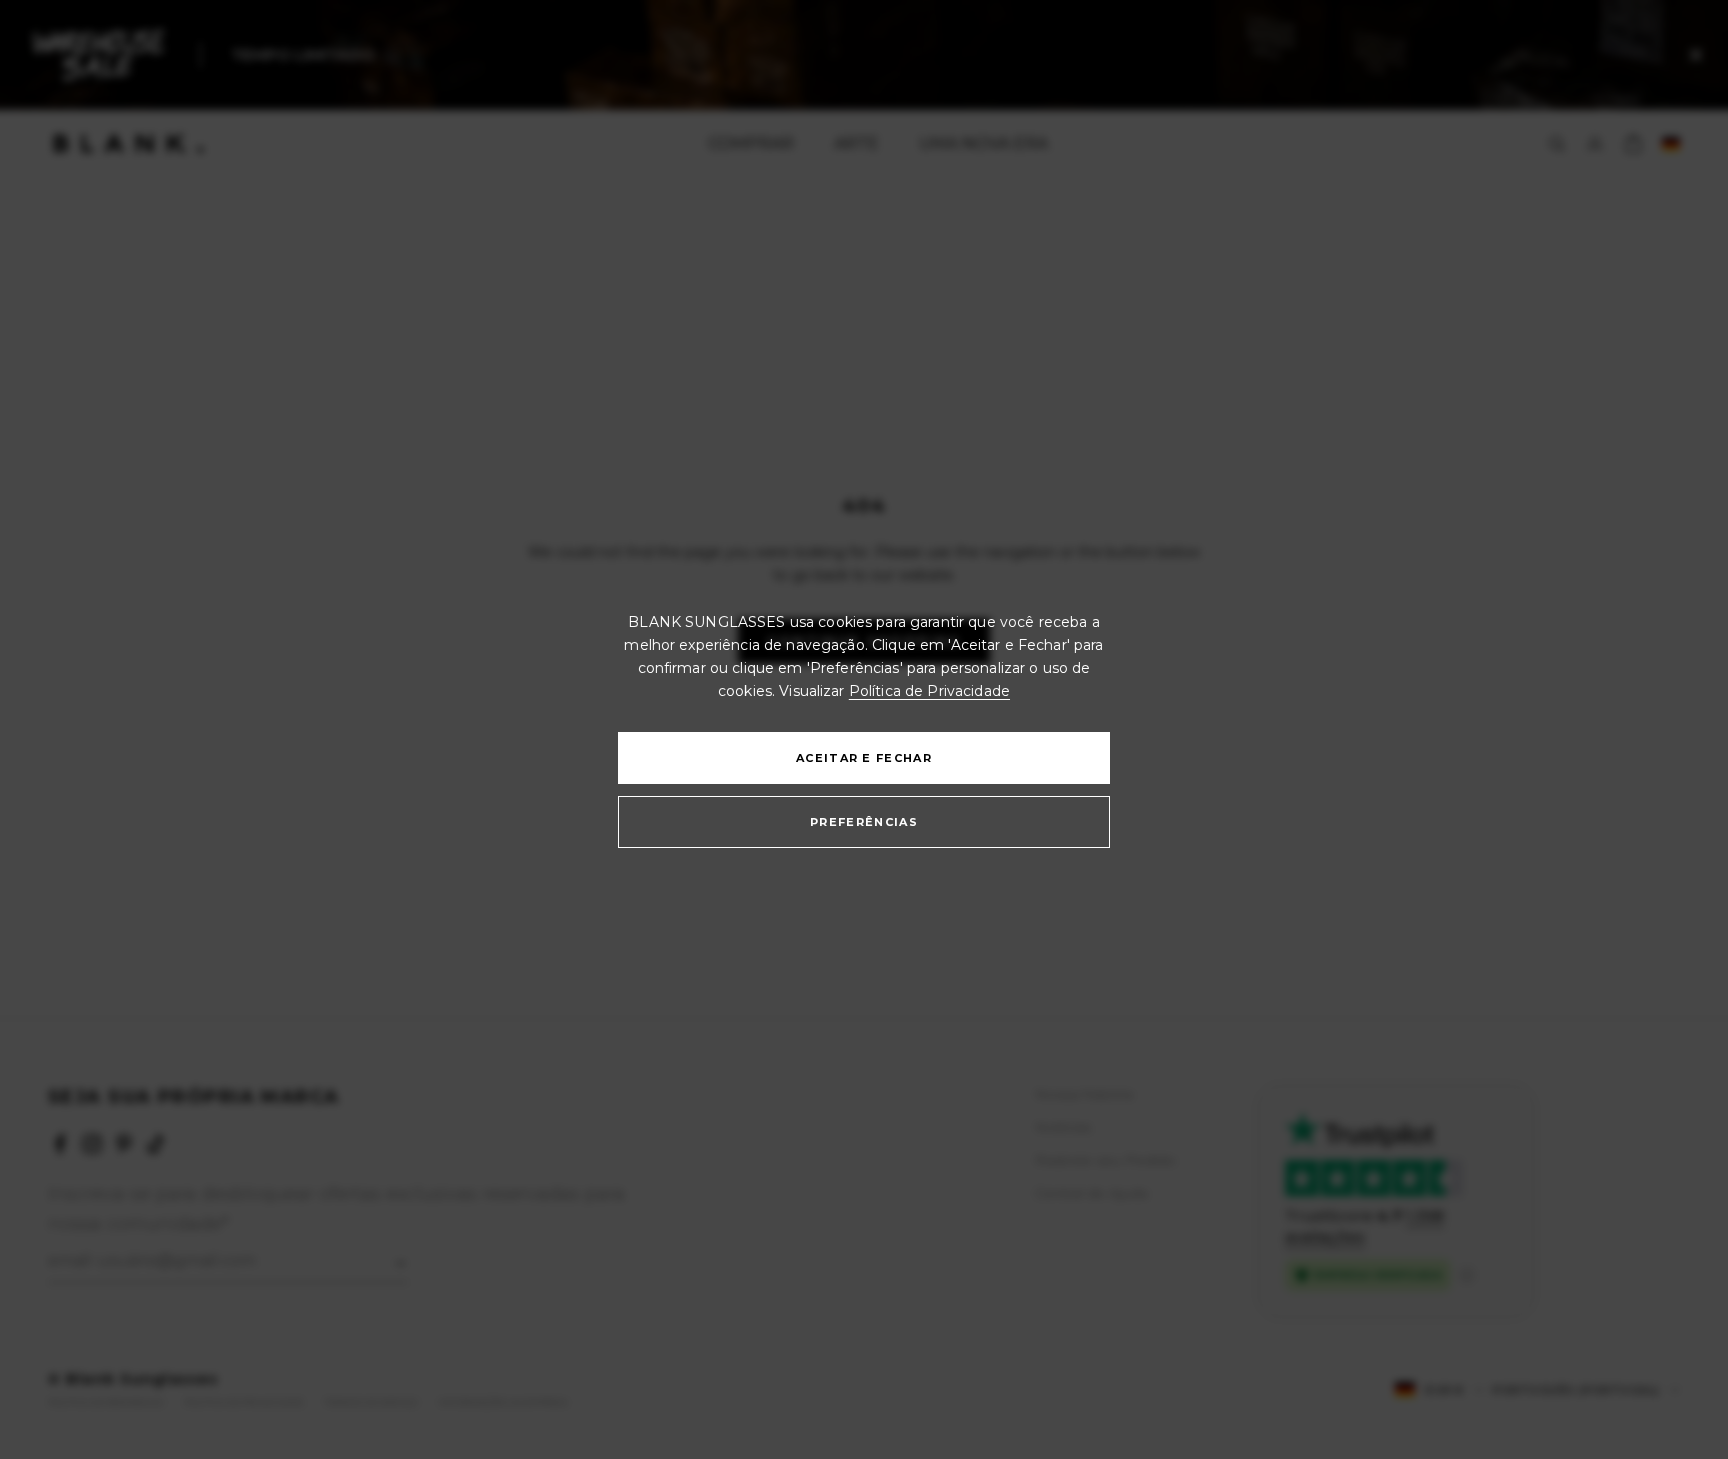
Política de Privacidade (929, 691)
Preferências (864, 822)
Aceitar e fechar (864, 758)
